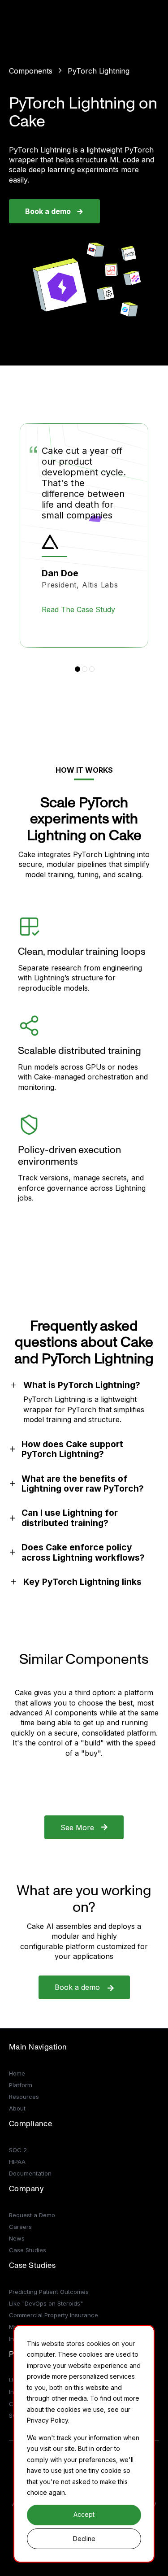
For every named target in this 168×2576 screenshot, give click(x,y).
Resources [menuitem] (24, 2097)
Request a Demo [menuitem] (32, 2215)
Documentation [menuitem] (30, 2173)
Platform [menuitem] (21, 2085)
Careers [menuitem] (20, 2227)
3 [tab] (92, 669)
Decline (84, 2539)
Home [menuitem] (17, 2073)
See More (77, 1828)
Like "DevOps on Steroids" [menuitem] (46, 2303)
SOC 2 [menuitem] (18, 2150)
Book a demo (48, 211)
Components (31, 71)
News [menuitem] (17, 2238)
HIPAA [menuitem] (17, 2162)
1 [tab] (78, 669)
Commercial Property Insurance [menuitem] (54, 2315)
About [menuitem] (17, 2108)
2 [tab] (85, 669)
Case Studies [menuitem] (28, 2250)
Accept (84, 2514)
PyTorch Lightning (99, 71)
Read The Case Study (78, 609)
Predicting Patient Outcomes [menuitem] (49, 2292)
